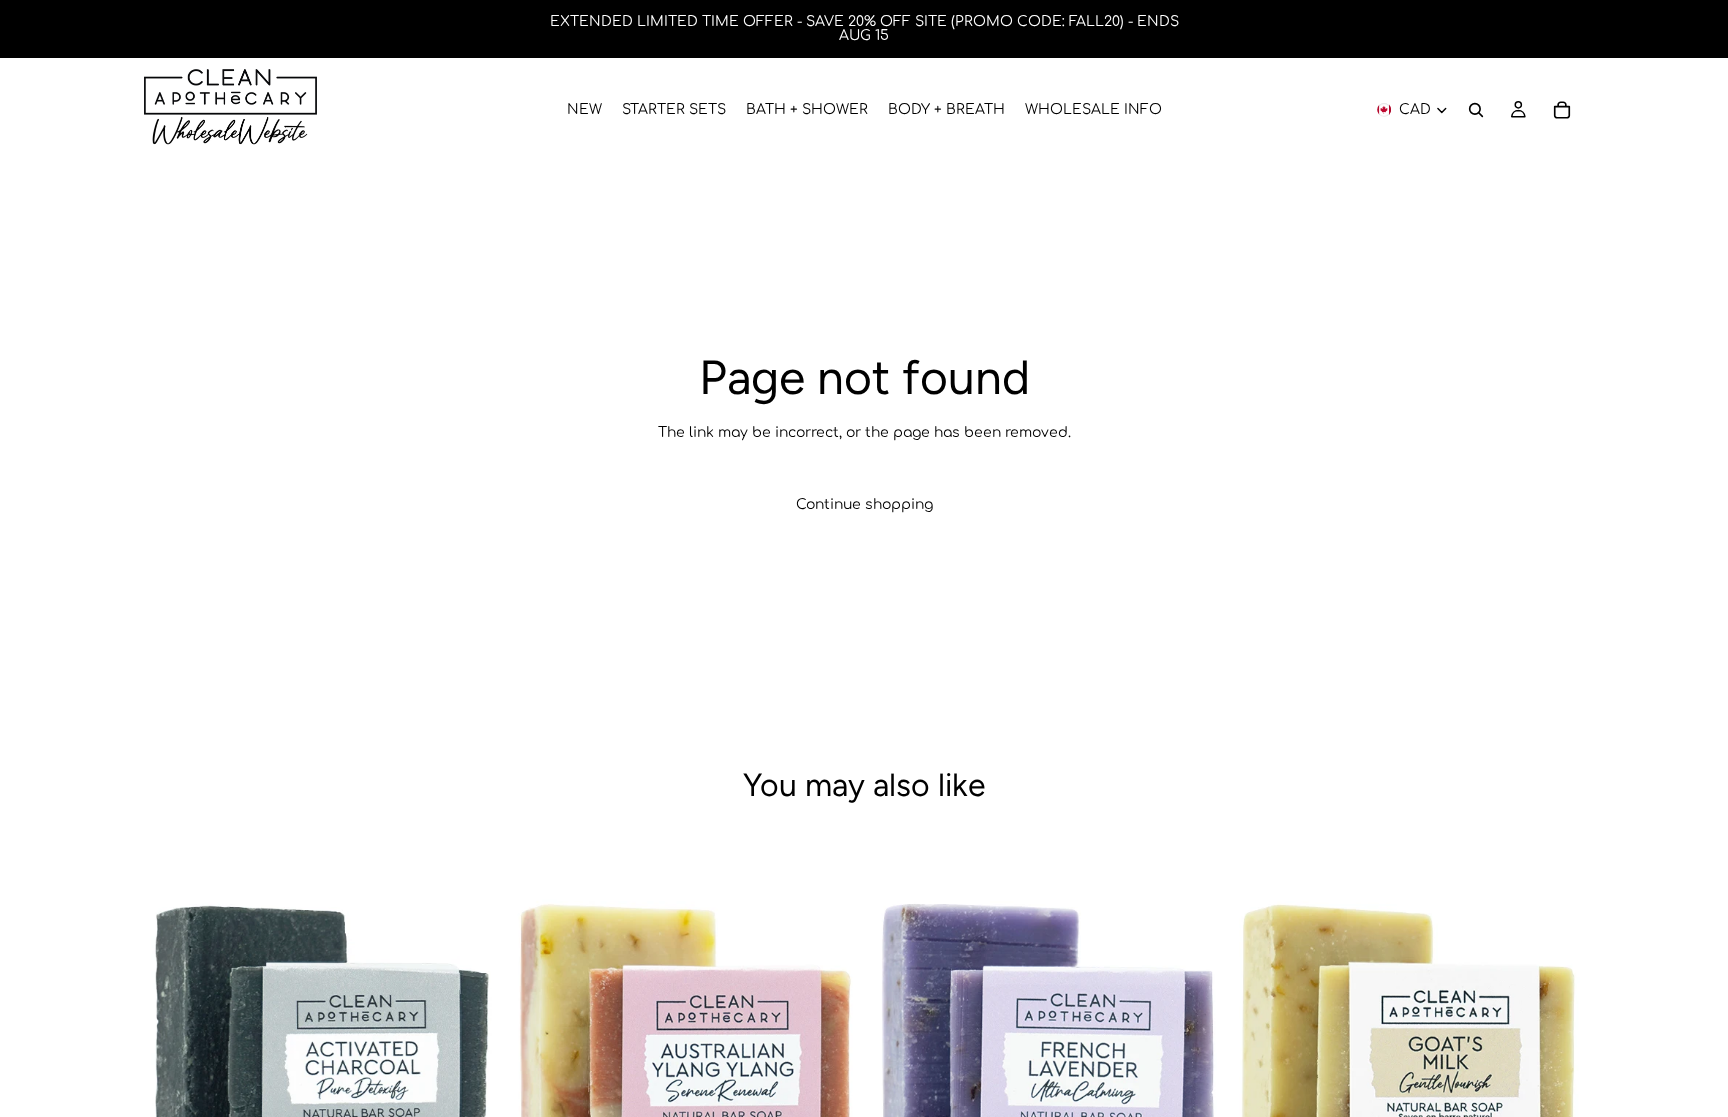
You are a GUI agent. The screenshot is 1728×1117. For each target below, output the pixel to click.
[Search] (1476, 110)
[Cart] (1562, 110)
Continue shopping (864, 504)
